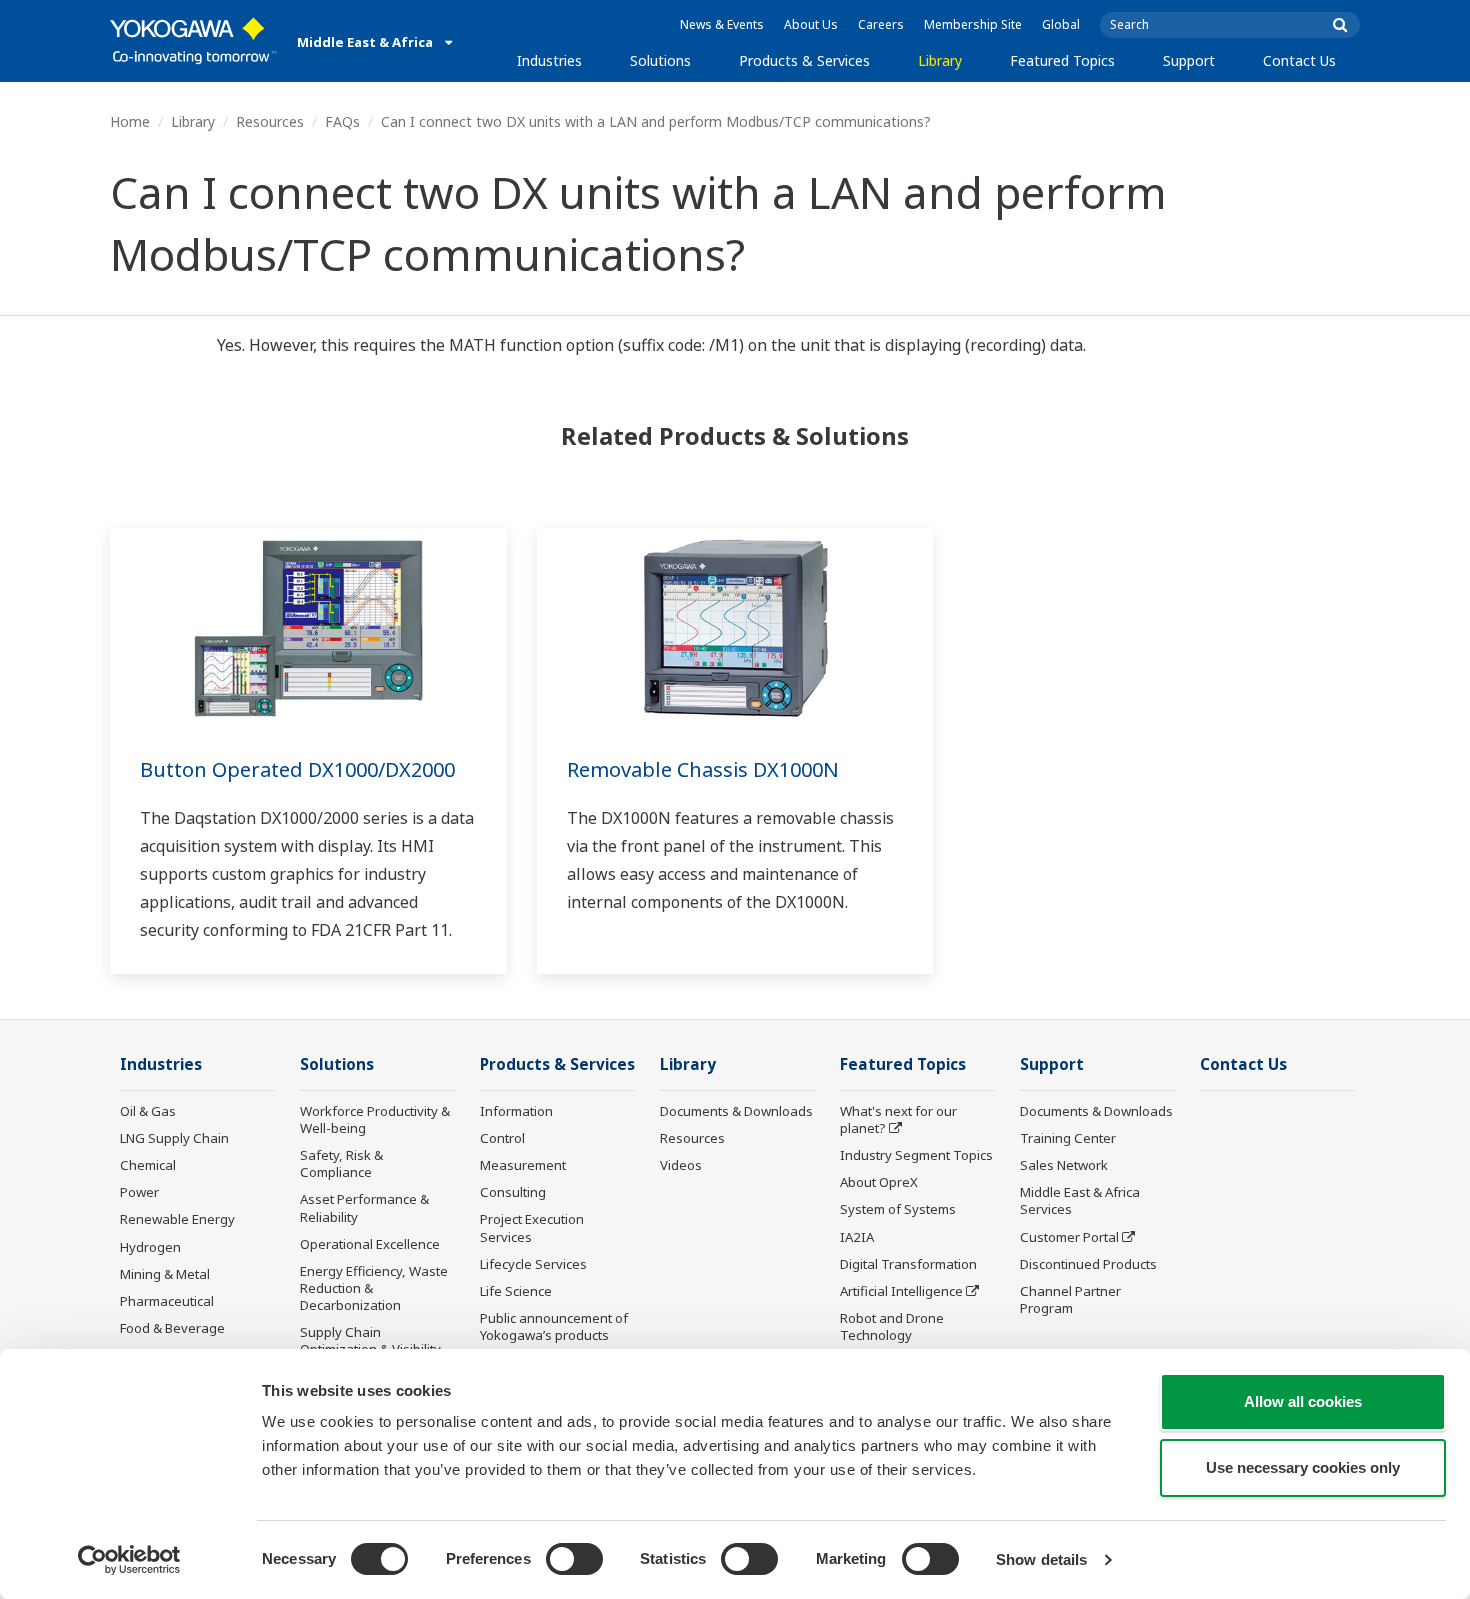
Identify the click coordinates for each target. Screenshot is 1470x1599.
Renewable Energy (177, 1219)
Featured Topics (1062, 60)
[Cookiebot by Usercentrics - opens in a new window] (129, 1560)
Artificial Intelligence (901, 1291)
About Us (811, 24)
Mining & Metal (165, 1274)
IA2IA (857, 1237)
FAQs (342, 121)
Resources (270, 121)
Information (516, 1111)
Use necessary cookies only (1303, 1467)
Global (1061, 24)
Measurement (523, 1165)
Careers (881, 24)
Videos (681, 1165)
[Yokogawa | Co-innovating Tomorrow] (193, 41)
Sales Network (1064, 1165)
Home (130, 121)
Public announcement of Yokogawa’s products (554, 1326)
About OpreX (879, 1182)
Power (139, 1192)
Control (502, 1138)
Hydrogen (150, 1247)
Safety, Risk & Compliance (341, 1163)
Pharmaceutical (167, 1301)
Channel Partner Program (1070, 1299)
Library (940, 60)
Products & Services (804, 60)
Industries (549, 60)
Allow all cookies (1303, 1401)
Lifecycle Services (533, 1264)
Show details (1041, 1559)
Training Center (1068, 1138)
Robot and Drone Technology (892, 1326)
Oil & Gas (148, 1111)
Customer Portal (1069, 1237)
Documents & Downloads (736, 1111)
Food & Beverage (172, 1328)
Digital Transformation (908, 1264)
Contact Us (1299, 60)
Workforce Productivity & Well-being (375, 1119)
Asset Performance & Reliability (364, 1207)
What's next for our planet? (898, 1119)
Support (1189, 60)
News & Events (722, 24)
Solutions (660, 60)
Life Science (516, 1291)
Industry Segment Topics (916, 1155)
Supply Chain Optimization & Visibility (370, 1340)
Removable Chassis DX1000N (703, 769)
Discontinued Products (1088, 1264)
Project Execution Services (532, 1227)
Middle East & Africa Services (1080, 1200)
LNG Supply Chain (174, 1138)
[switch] (574, 1559)
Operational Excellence (370, 1244)
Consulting (513, 1192)
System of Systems (898, 1209)
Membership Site (973, 24)
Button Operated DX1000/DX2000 (297, 769)
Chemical (148, 1165)
